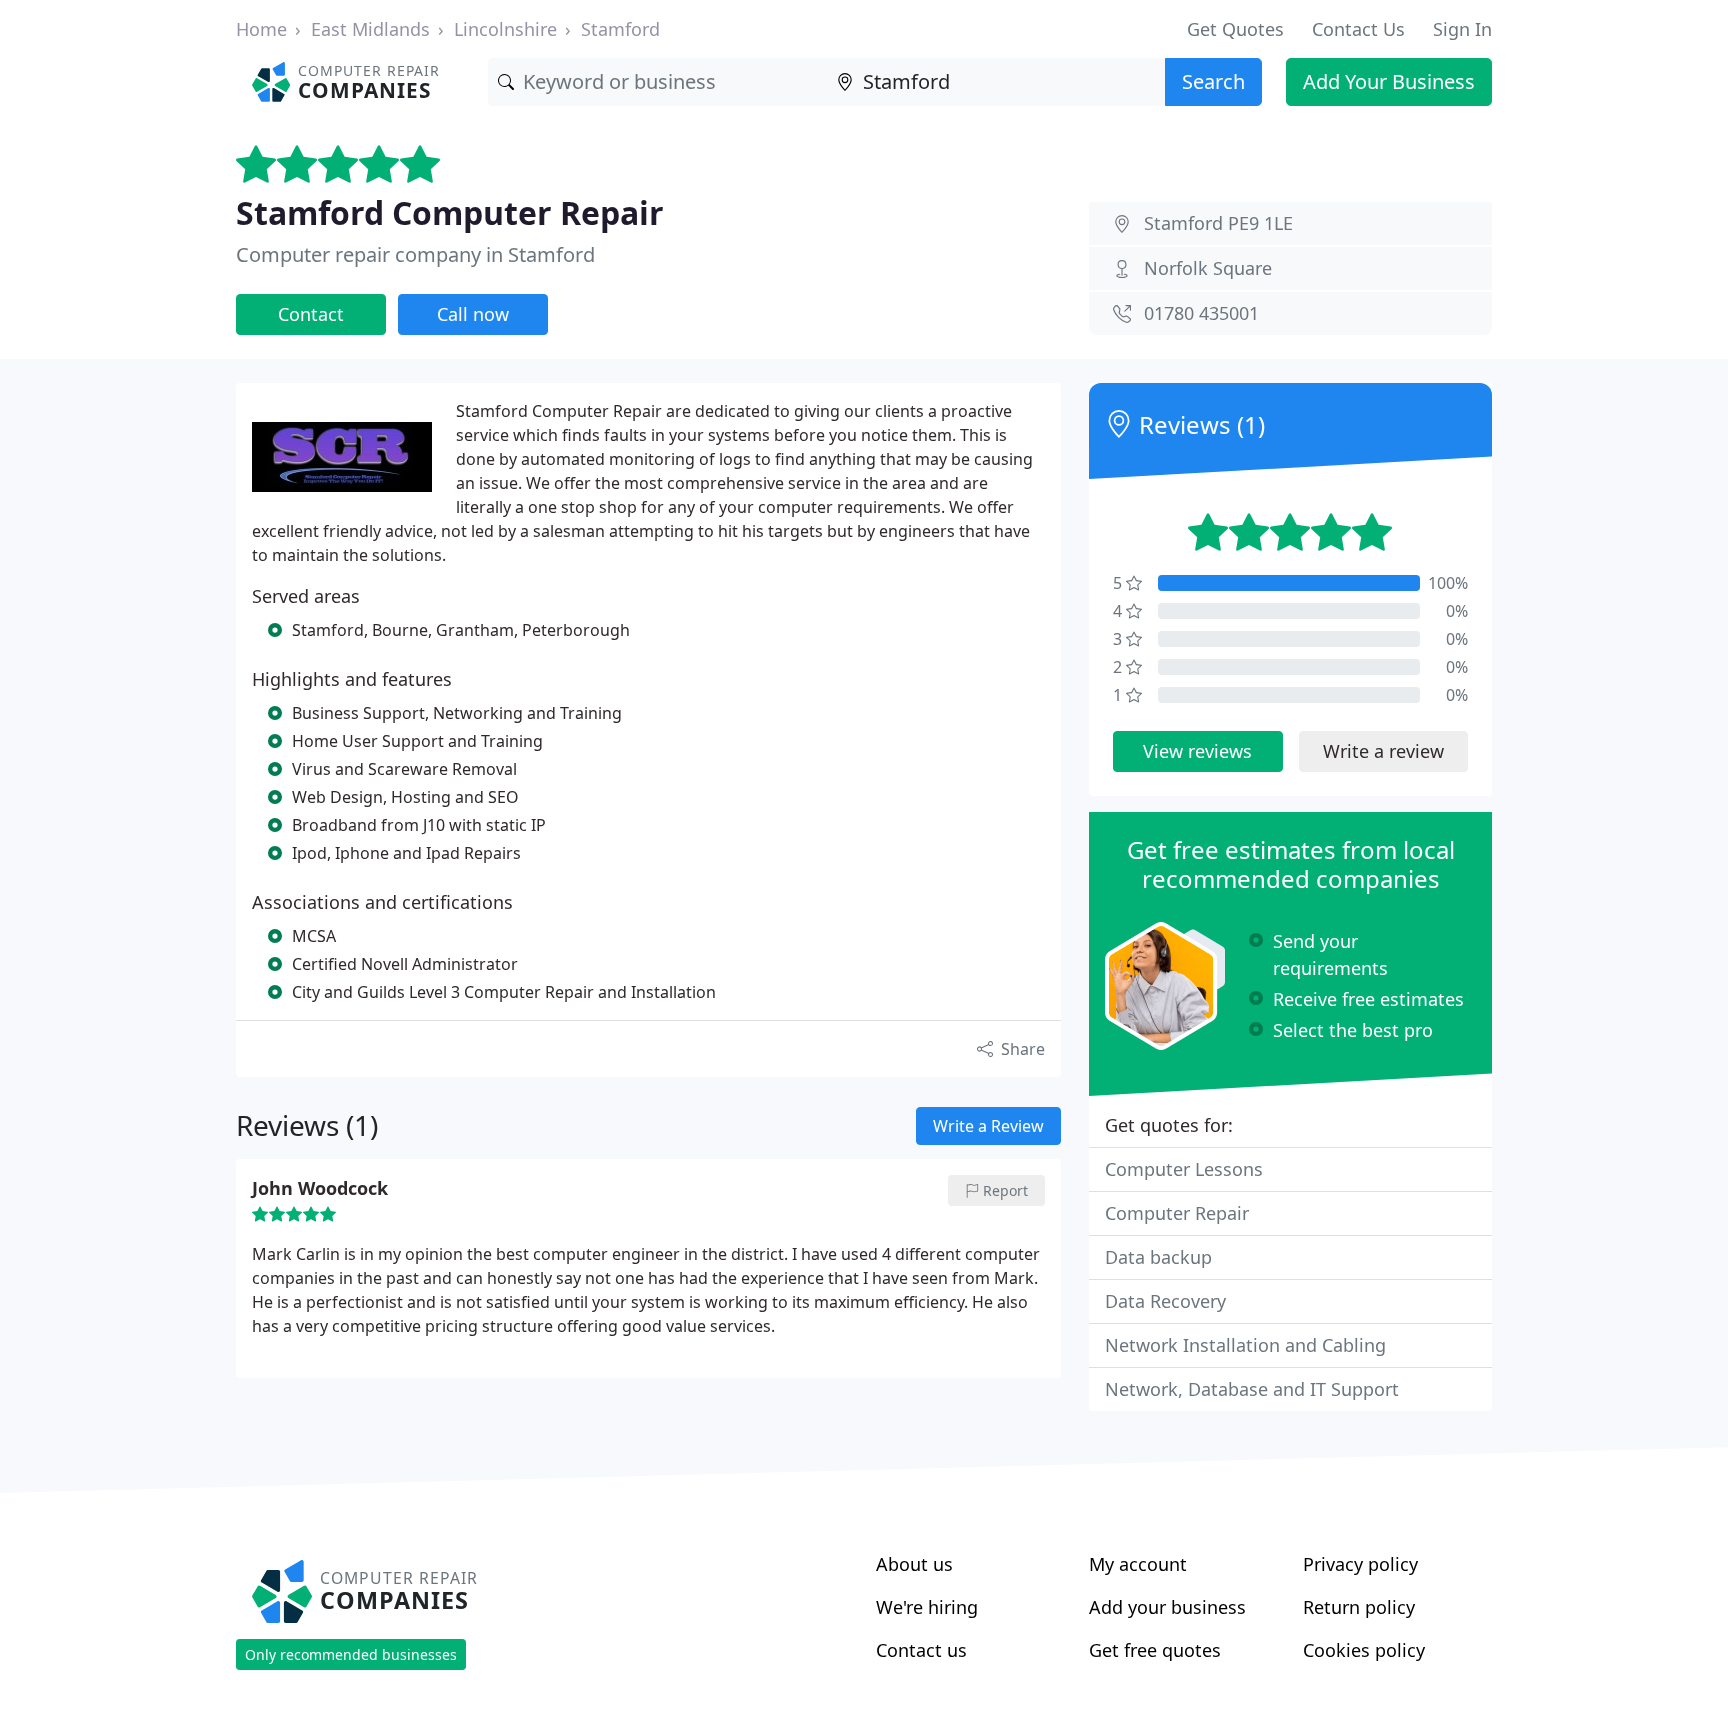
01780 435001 (1201, 313)
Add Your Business (1389, 81)
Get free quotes (1155, 1650)
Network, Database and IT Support (1252, 1389)
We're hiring (927, 1607)
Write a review (1383, 751)
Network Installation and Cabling (1245, 1345)
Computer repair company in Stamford (415, 254)
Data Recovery (1165, 1301)
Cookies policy (1364, 1650)
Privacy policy (1360, 1564)
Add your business (1167, 1607)
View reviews (1197, 751)
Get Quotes (1235, 29)
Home (261, 29)
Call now (473, 314)
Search (1213, 81)
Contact (311, 314)
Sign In (1462, 29)
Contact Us (1358, 29)
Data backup (1158, 1257)
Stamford (620, 29)
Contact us (921, 1650)
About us (914, 1564)
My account (1138, 1564)
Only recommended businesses (351, 1654)
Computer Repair (1177, 1213)
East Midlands (370, 29)
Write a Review (988, 1126)
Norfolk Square (1208, 268)
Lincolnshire (505, 29)
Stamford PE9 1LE (1218, 223)
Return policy (1359, 1607)
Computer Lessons (1184, 1169)
